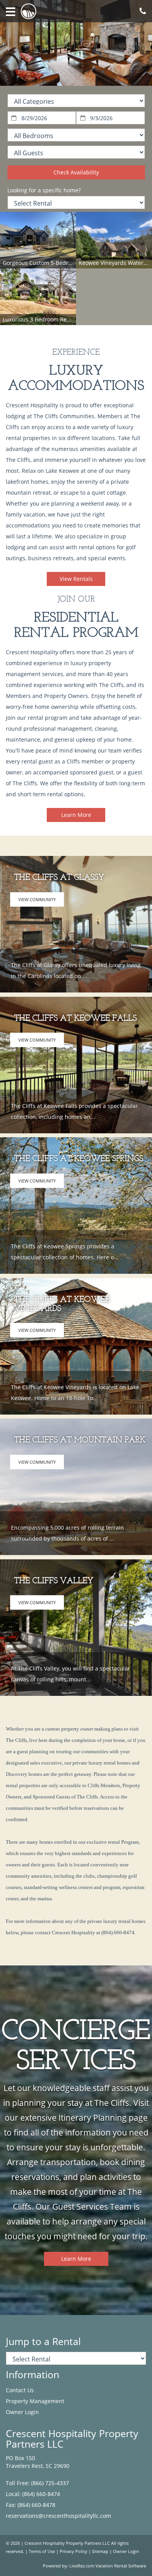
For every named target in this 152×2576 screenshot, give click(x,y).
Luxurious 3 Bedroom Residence (45, 319)
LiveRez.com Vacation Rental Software (108, 2566)
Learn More (76, 815)
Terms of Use (42, 2551)
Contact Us (20, 2390)
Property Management (35, 2401)
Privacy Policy (73, 2551)
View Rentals (76, 579)
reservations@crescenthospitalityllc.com (58, 2516)
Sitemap (100, 2551)
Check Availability (76, 172)
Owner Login (22, 2412)
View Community (37, 899)
